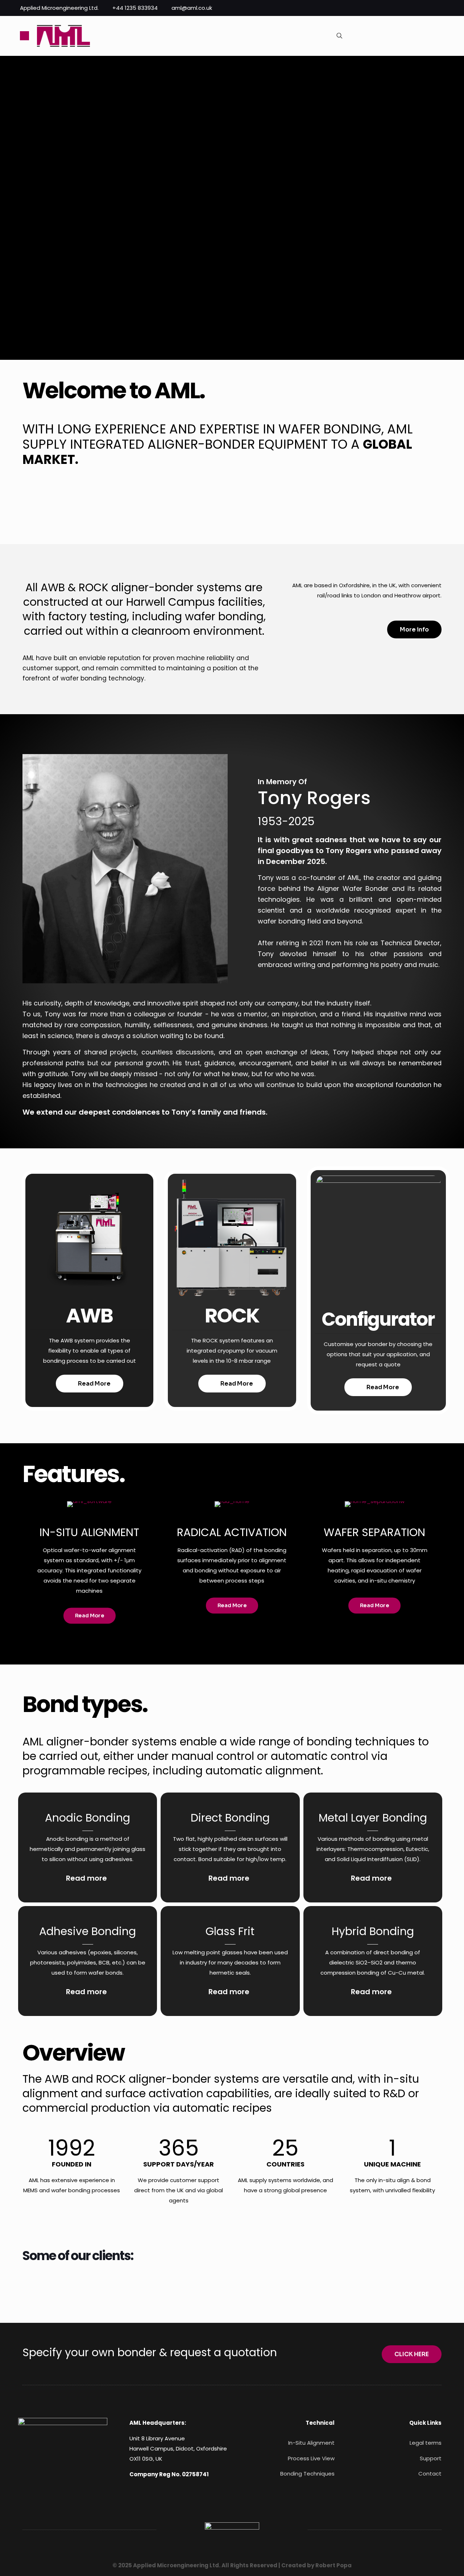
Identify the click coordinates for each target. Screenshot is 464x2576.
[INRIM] (251, 2284)
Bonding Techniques (307, 2474)
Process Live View (311, 2458)
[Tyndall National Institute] (316, 2284)
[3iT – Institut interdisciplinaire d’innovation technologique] (55, 2284)
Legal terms (426, 2443)
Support (431, 2458)
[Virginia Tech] (381, 2284)
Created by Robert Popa (316, 2565)
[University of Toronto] (120, 2284)
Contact (430, 2474)
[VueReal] (186, 2284)
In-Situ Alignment (311, 2443)
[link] (63, 2450)
